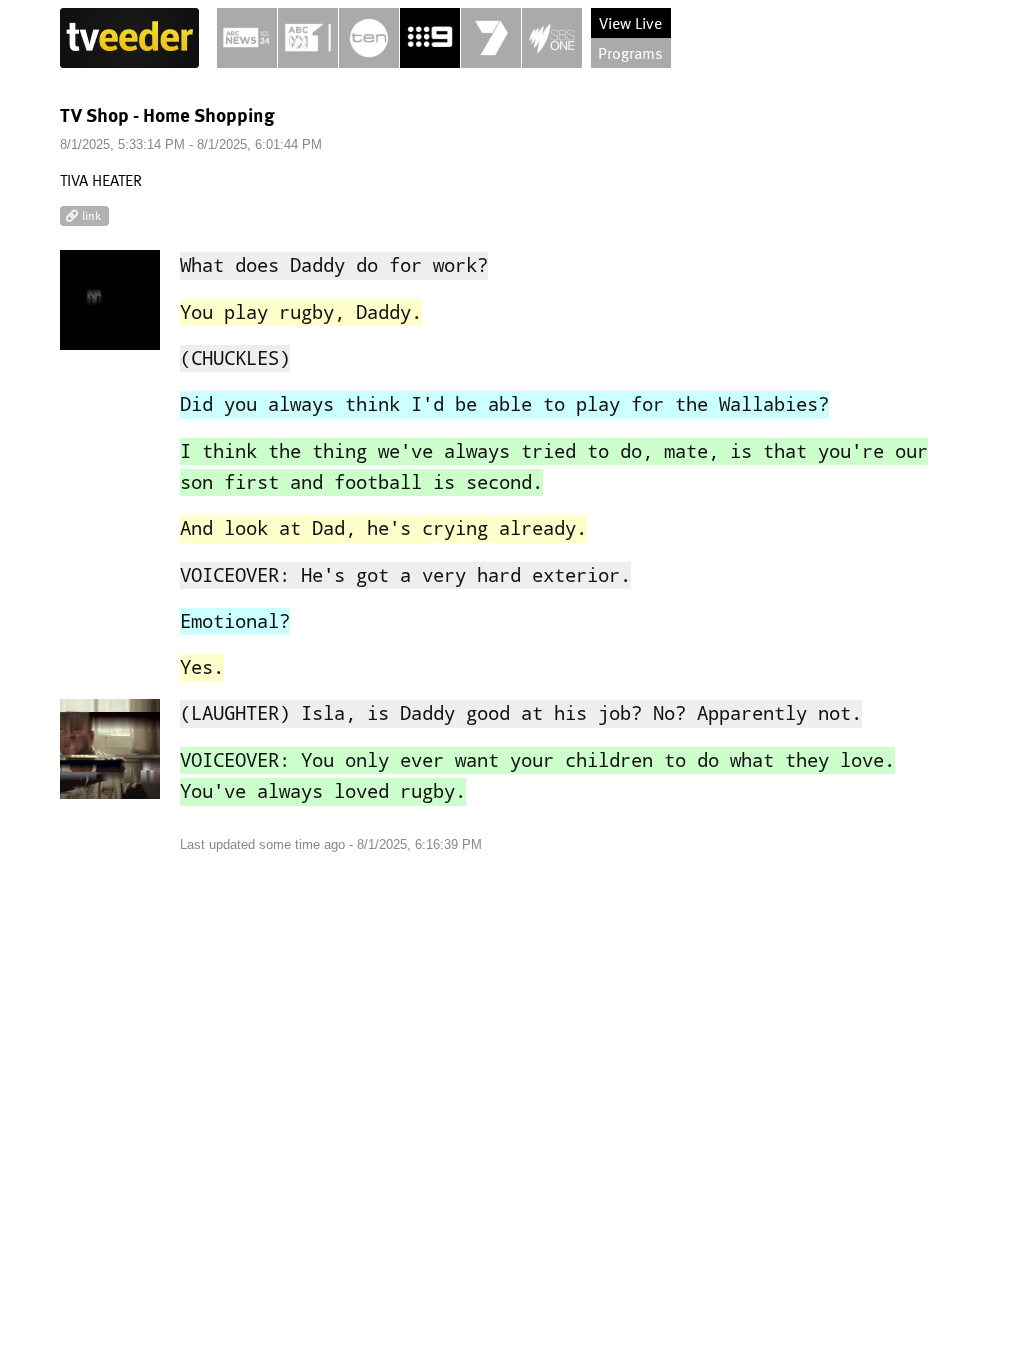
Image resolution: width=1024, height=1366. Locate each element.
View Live (630, 23)
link (91, 215)
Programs (630, 53)
